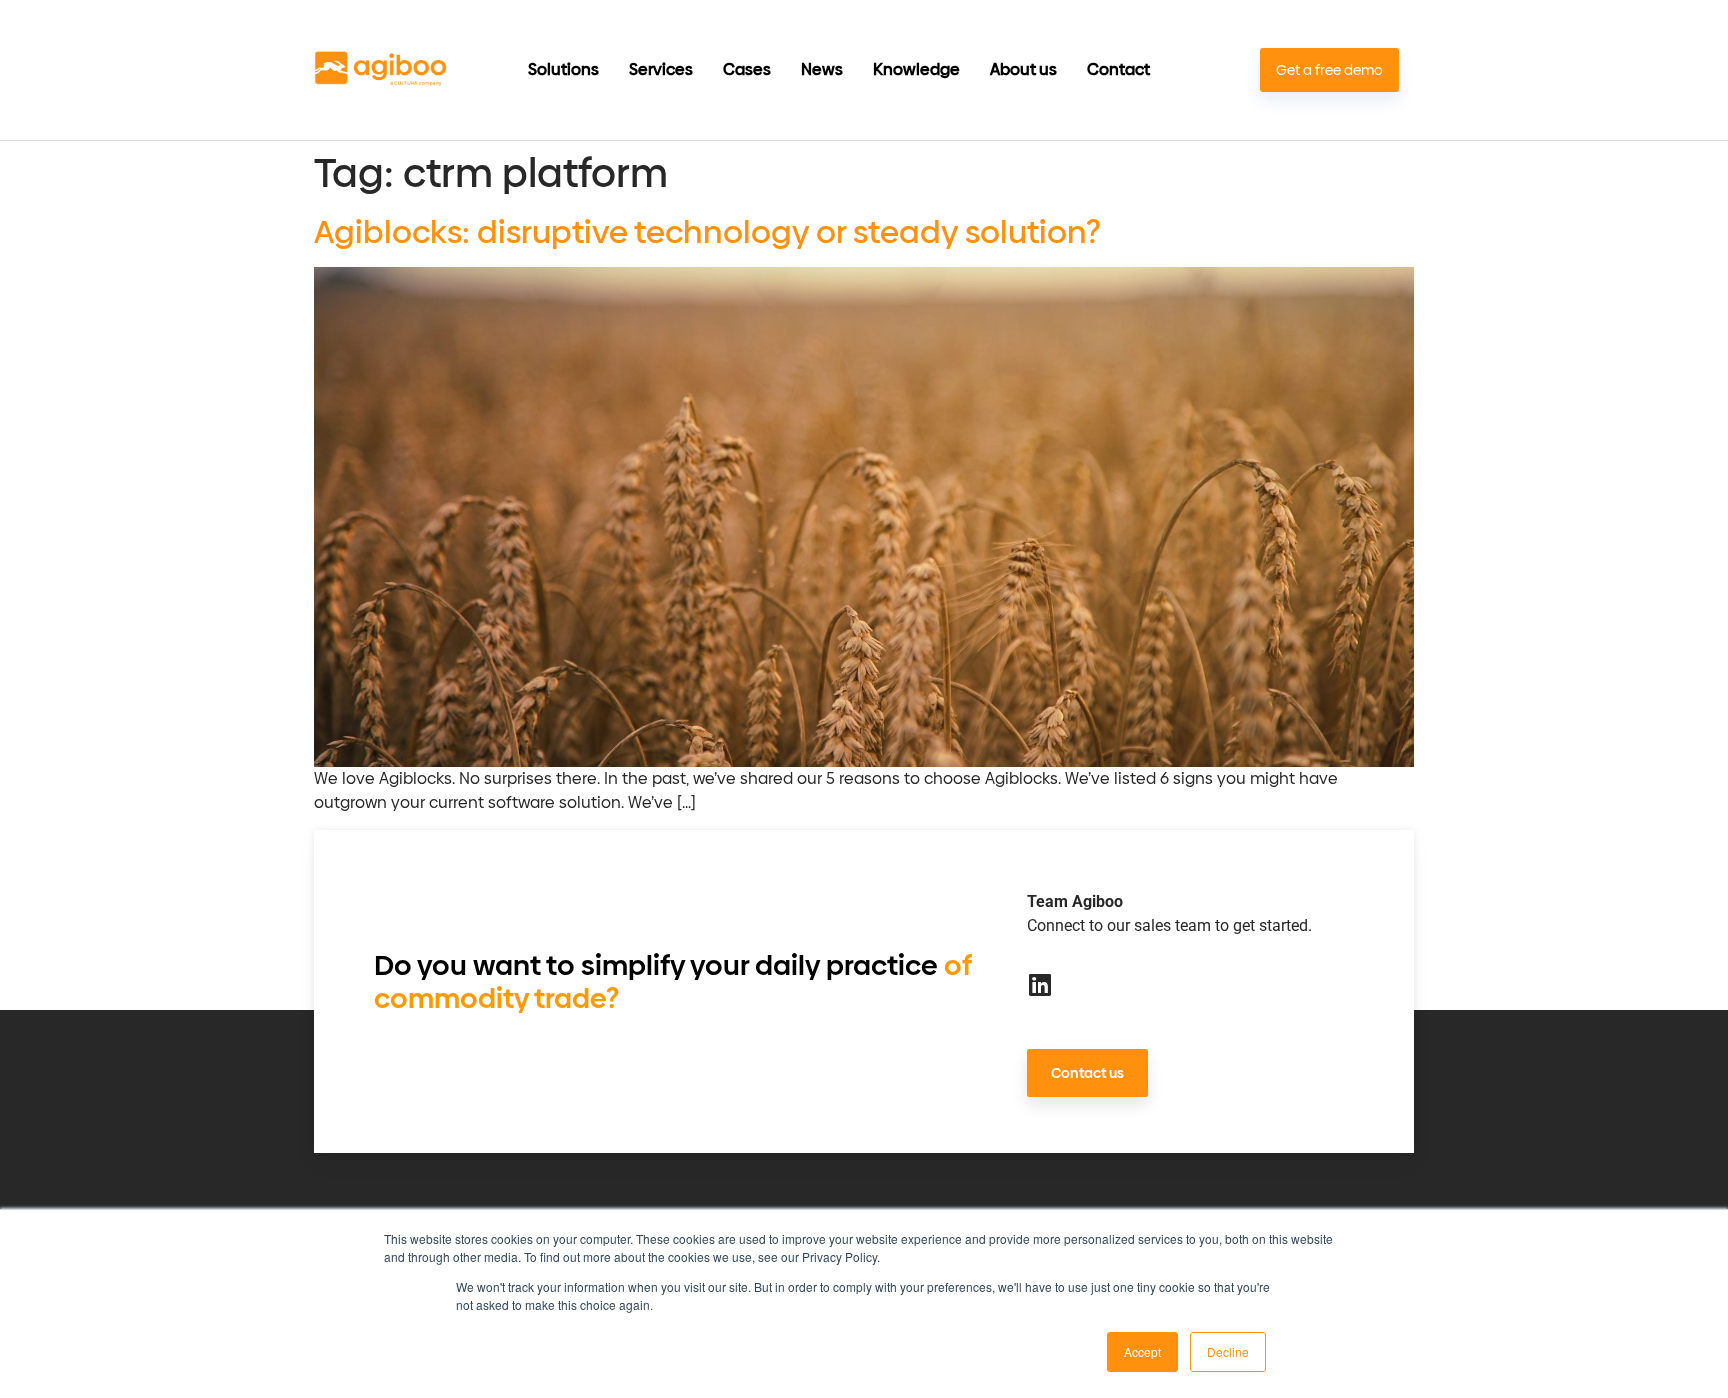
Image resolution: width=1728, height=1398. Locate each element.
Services (661, 70)
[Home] (380, 70)
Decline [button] (1228, 1351)
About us (1023, 70)
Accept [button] (1142, 1351)
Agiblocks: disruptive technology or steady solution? (707, 232)
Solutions (563, 70)
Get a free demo (1329, 70)
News (822, 70)
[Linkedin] (1039, 984)
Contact (1118, 70)
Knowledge (916, 70)
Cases (747, 70)
